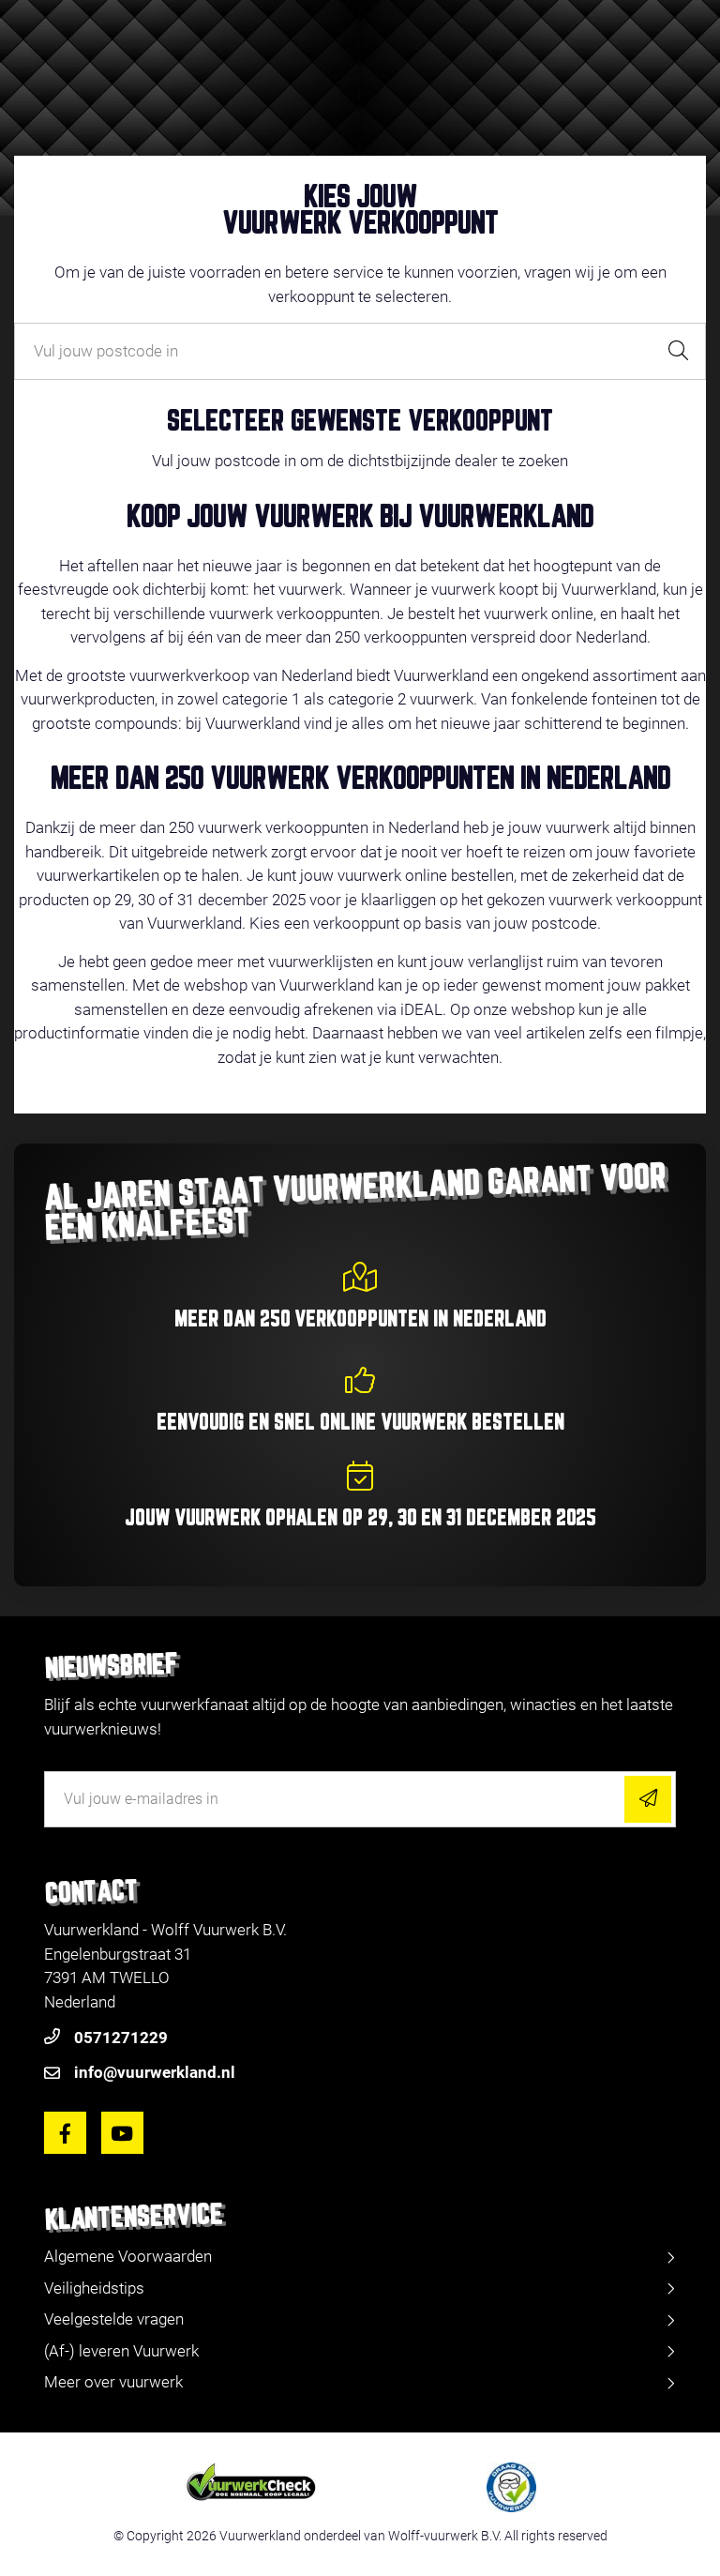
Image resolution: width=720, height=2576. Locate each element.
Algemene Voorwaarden (128, 2256)
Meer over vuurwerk (113, 2382)
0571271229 (121, 2038)
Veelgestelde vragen (114, 2319)
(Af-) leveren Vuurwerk (121, 2351)
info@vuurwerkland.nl (155, 2072)
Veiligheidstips (94, 2288)
